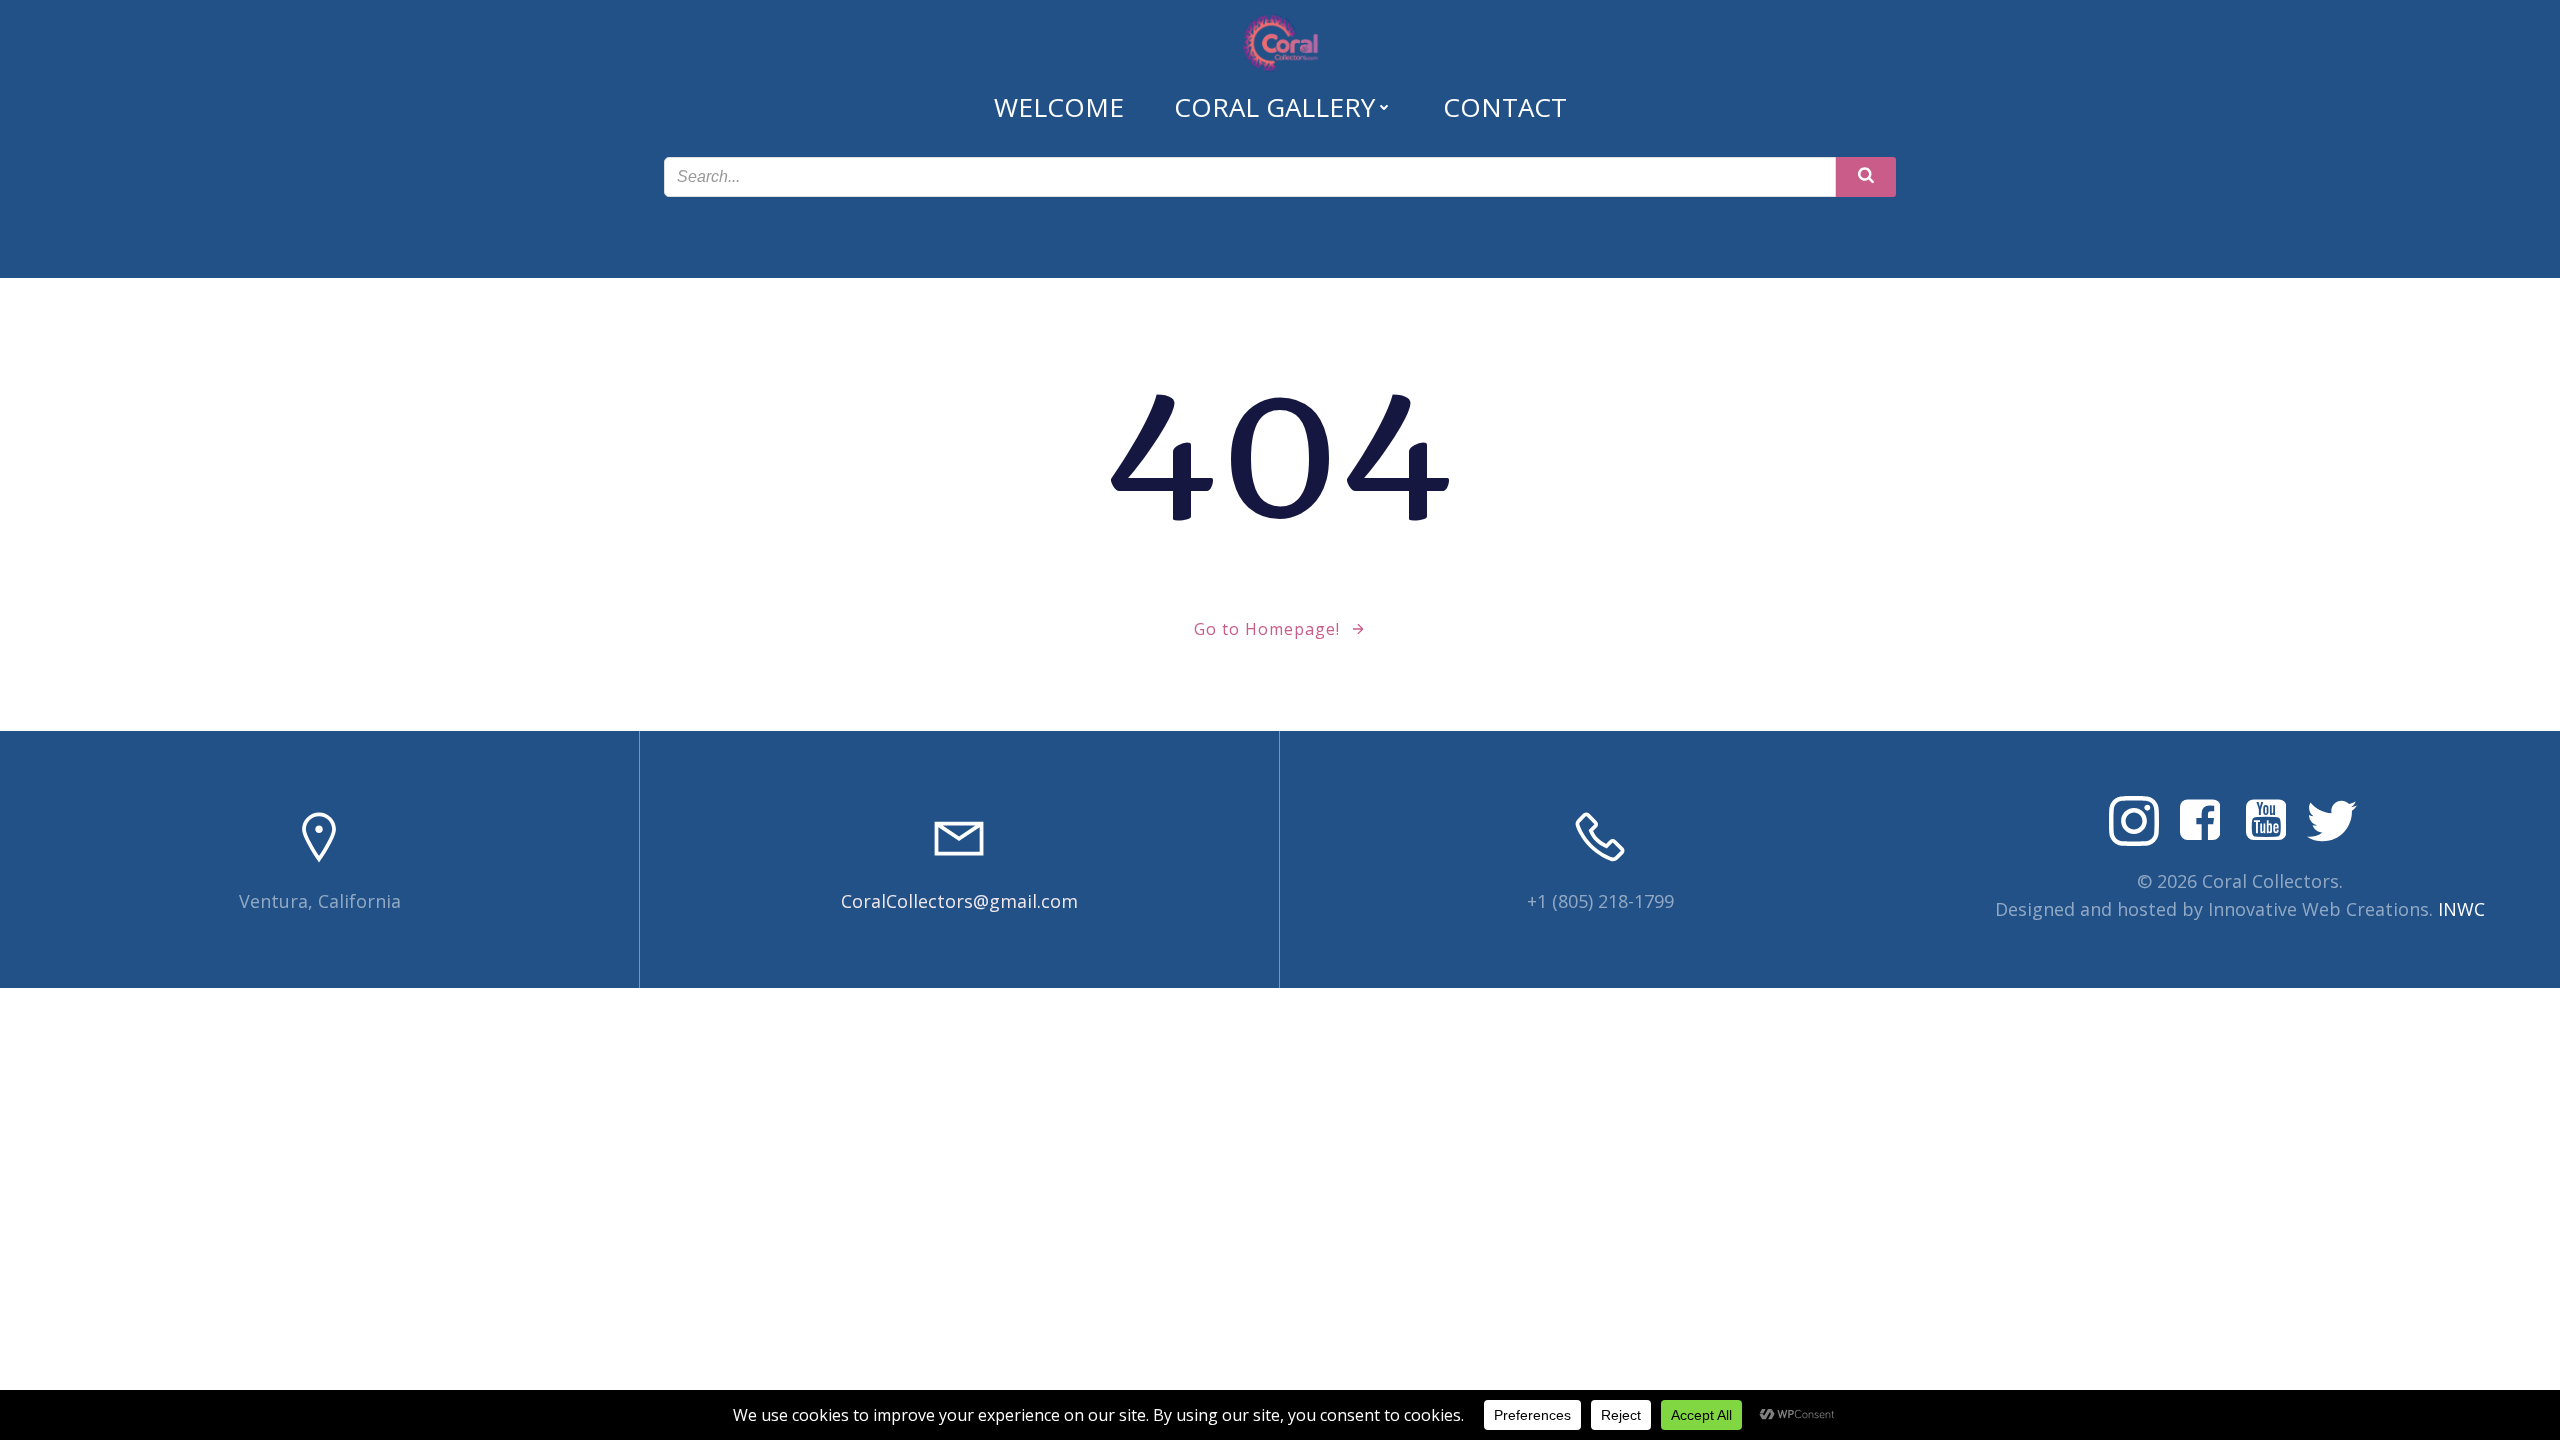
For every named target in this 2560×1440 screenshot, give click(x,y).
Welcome (1059, 107)
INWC (2461, 909)
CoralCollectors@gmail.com (959, 901)
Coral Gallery (1274, 107)
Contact (1505, 107)
